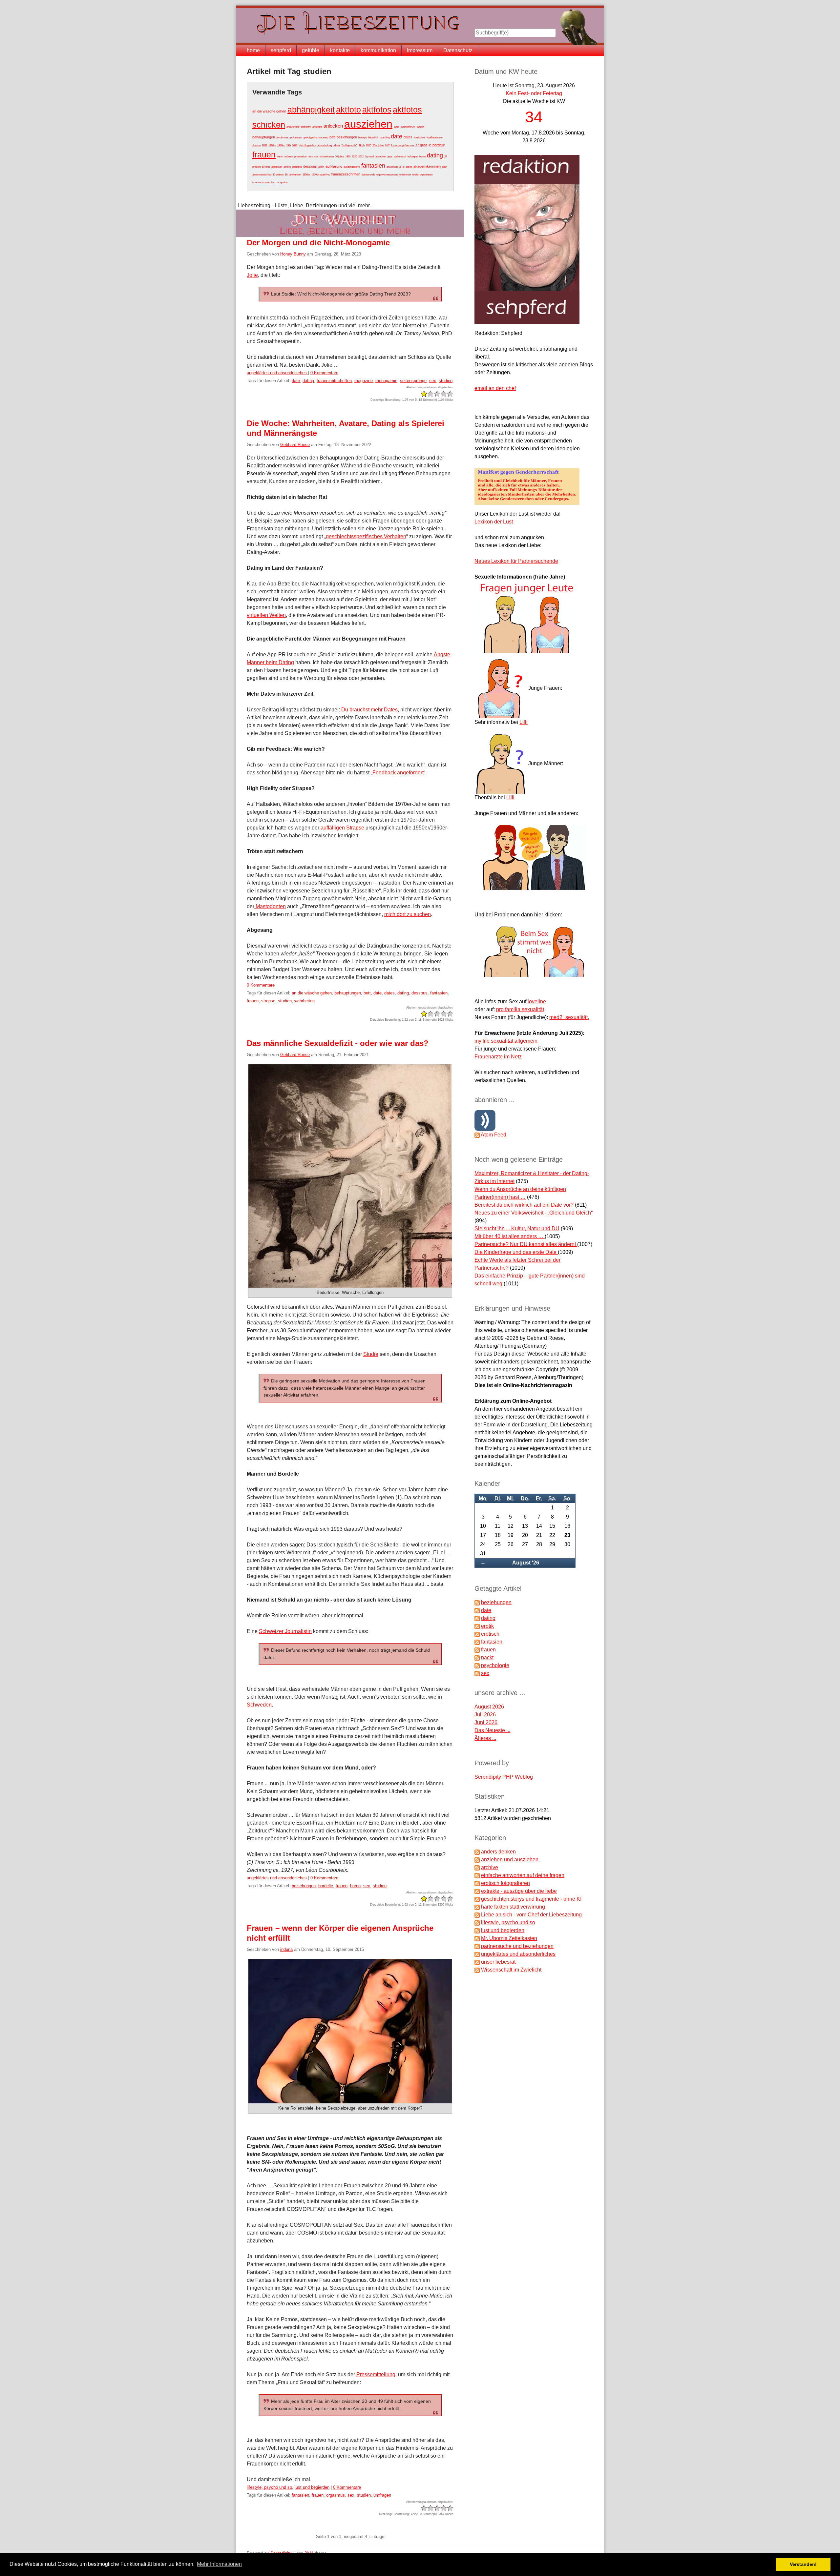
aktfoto (348, 110)
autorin (420, 127)
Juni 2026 (486, 1722)
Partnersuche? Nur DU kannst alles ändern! (526, 1244)
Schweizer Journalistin (285, 1631)
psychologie (495, 1665)
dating (435, 155)
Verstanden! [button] (803, 2564)
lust (273, 183)
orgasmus (336, 2495)
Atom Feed (493, 1135)
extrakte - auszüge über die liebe (519, 1891)
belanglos (413, 157)
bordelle (439, 145)
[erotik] (477, 1626)
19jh (288, 145)
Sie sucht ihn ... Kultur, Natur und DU (517, 1228)
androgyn (306, 127)
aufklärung (334, 166)
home (253, 50)
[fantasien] (477, 1642)
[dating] (477, 1618)
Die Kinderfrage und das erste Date (516, 1252)
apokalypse (295, 138)
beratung (323, 138)
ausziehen (368, 124)
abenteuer (277, 167)
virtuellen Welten (266, 615)
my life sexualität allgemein (506, 1041)
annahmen (282, 138)
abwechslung (325, 145)
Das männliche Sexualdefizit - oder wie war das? (338, 1043)
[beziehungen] (477, 1602)
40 (430, 145)
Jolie (252, 275)
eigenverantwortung (387, 175)
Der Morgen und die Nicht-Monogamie (318, 243)
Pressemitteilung (376, 2374)
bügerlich (373, 138)
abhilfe (287, 167)
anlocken (333, 126)
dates (408, 137)
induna (286, 1949)
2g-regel (369, 157)
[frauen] (477, 1650)
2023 (295, 145)
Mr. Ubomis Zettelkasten (509, 1938)
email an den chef (495, 388)
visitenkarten (327, 157)
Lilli (524, 722)
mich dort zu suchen (408, 914)
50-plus (266, 167)
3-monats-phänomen (402, 145)
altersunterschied (262, 175)
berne (422, 157)
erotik (487, 1626)
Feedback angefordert (398, 773)
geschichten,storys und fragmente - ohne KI (531, 1899)
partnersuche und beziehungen (517, 1946)
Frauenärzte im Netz (498, 1057)
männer (289, 157)
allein (321, 167)
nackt (487, 1657)
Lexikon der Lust (494, 522)
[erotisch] (477, 1634)
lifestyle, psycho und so (269, 2487)
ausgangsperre (352, 167)
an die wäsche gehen (269, 111)
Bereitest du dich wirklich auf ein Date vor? (525, 1205)
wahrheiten (304, 1001)
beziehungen (347, 137)
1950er (306, 175)
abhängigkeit (311, 110)
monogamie (386, 381)
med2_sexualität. (569, 1017)
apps (390, 157)
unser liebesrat (498, 1962)
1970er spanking (320, 175)
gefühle (311, 50)
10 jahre (339, 157)
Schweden (259, 1705)
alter (444, 167)
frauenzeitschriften (346, 174)
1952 (264, 145)
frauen (264, 154)
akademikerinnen (427, 166)
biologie (363, 138)
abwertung (392, 167)
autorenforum (408, 127)
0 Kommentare (324, 373)
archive (490, 1867)
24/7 (387, 145)
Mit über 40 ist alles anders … (510, 1236)
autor (397, 127)
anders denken (498, 1852)
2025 (368, 145)
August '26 (526, 1563)
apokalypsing (310, 138)
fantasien (373, 165)
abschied (297, 167)
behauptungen (264, 137)
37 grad (421, 145)
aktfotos (377, 110)
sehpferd (281, 50)
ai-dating (407, 167)
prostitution (300, 157)
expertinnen (426, 175)
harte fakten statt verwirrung (513, 1907)
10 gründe (278, 175)
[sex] (477, 1673)
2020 (354, 157)
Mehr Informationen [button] (219, 2564)
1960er (272, 145)
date (397, 136)
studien (446, 381)
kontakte (340, 50)
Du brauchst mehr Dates (369, 710)
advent (337, 145)
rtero (310, 157)
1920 (348, 157)
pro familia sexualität (520, 1009)
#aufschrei (420, 138)
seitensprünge (413, 381)
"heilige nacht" (349, 145)
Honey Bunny (293, 254)
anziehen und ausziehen (510, 1860)
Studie (371, 1354)
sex (316, 157)
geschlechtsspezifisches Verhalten (366, 536)
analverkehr (293, 127)
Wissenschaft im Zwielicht (511, 1970)
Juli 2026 (485, 1715)
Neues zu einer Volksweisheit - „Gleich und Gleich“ (534, 1213)
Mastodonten (270, 906)
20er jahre (378, 145)
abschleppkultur (307, 145)
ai (400, 167)
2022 (361, 157)
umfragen (382, 2495)
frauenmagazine (261, 183)
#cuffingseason (435, 138)
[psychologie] (477, 1665)
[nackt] (477, 1657)
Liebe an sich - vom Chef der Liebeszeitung (531, 1915)
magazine (282, 183)
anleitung (317, 127)
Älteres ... (485, 1738)
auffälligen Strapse (342, 828)
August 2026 (489, 1707)
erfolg (415, 175)
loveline (537, 1002)
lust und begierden (312, 2487)
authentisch (400, 157)
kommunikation (378, 50)
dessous (310, 166)
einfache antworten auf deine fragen (523, 1875)
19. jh (362, 145)
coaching (385, 138)
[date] (477, 1610)
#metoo (256, 145)
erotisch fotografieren (505, 1883)
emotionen (405, 175)
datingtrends (368, 175)
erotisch (490, 1634)
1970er (281, 145)
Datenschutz (458, 50)
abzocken (381, 157)
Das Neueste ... (492, 1730)
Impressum (420, 50)
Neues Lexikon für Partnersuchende (516, 561)
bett (332, 137)
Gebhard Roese (295, 445)
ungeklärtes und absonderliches (277, 373)
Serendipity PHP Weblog (504, 1777)
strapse (268, 1001)
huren (280, 157)
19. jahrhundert (293, 175)
